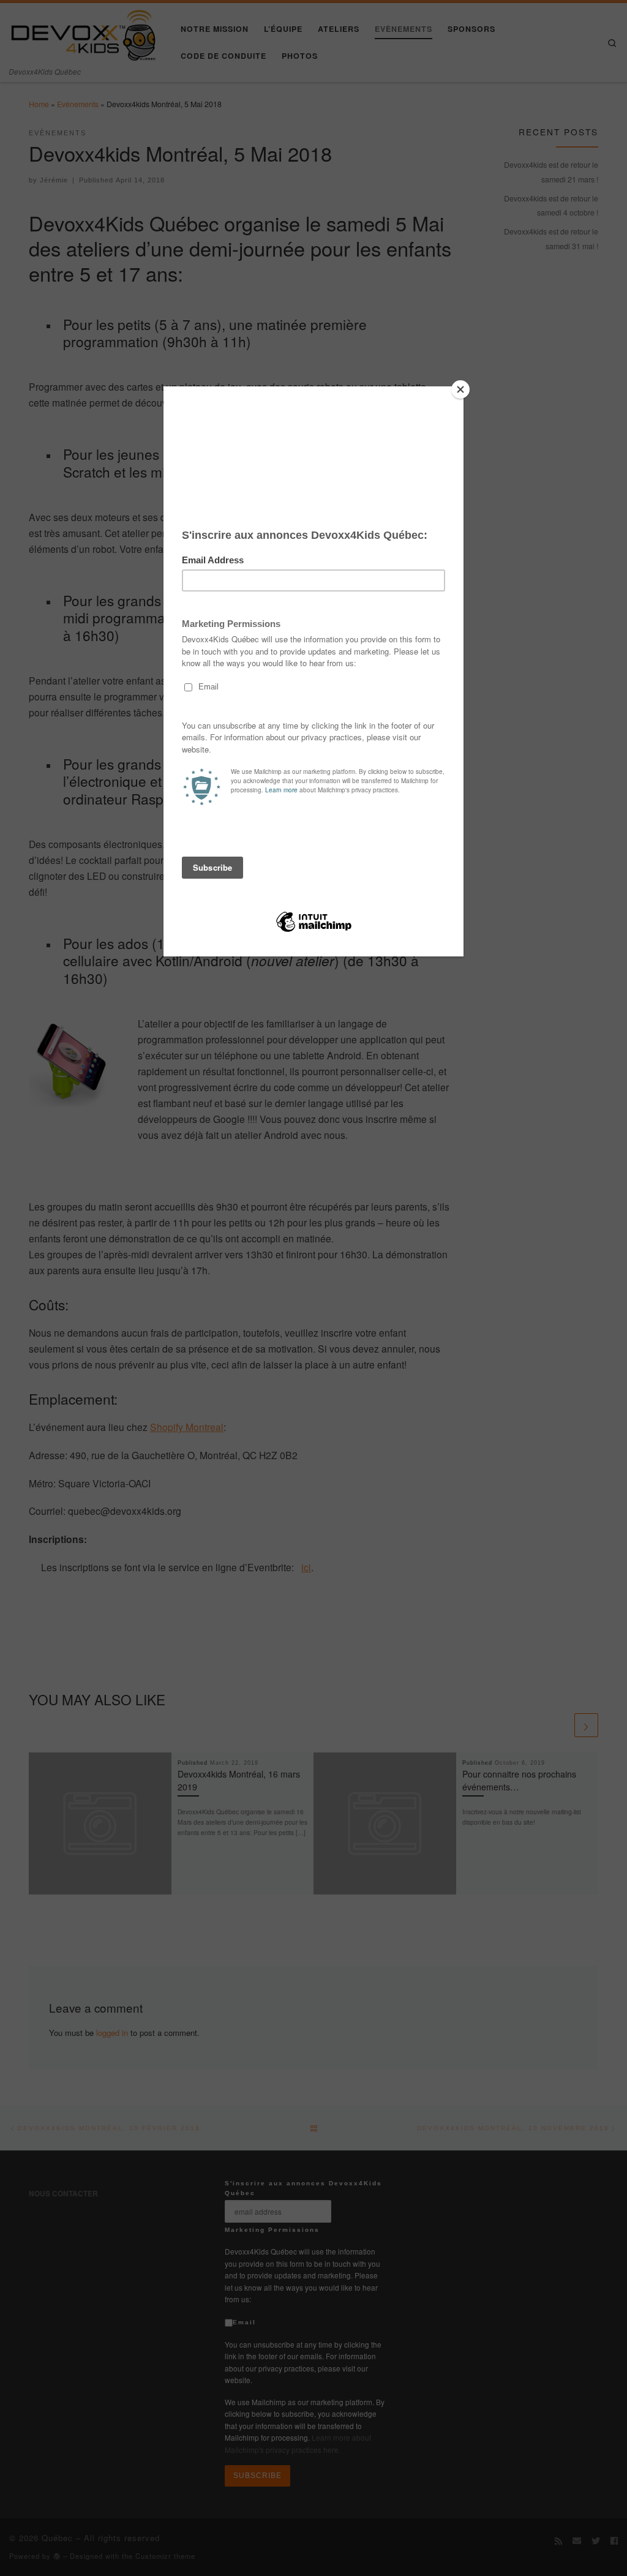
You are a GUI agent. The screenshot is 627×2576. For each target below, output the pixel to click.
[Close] (460, 389)
